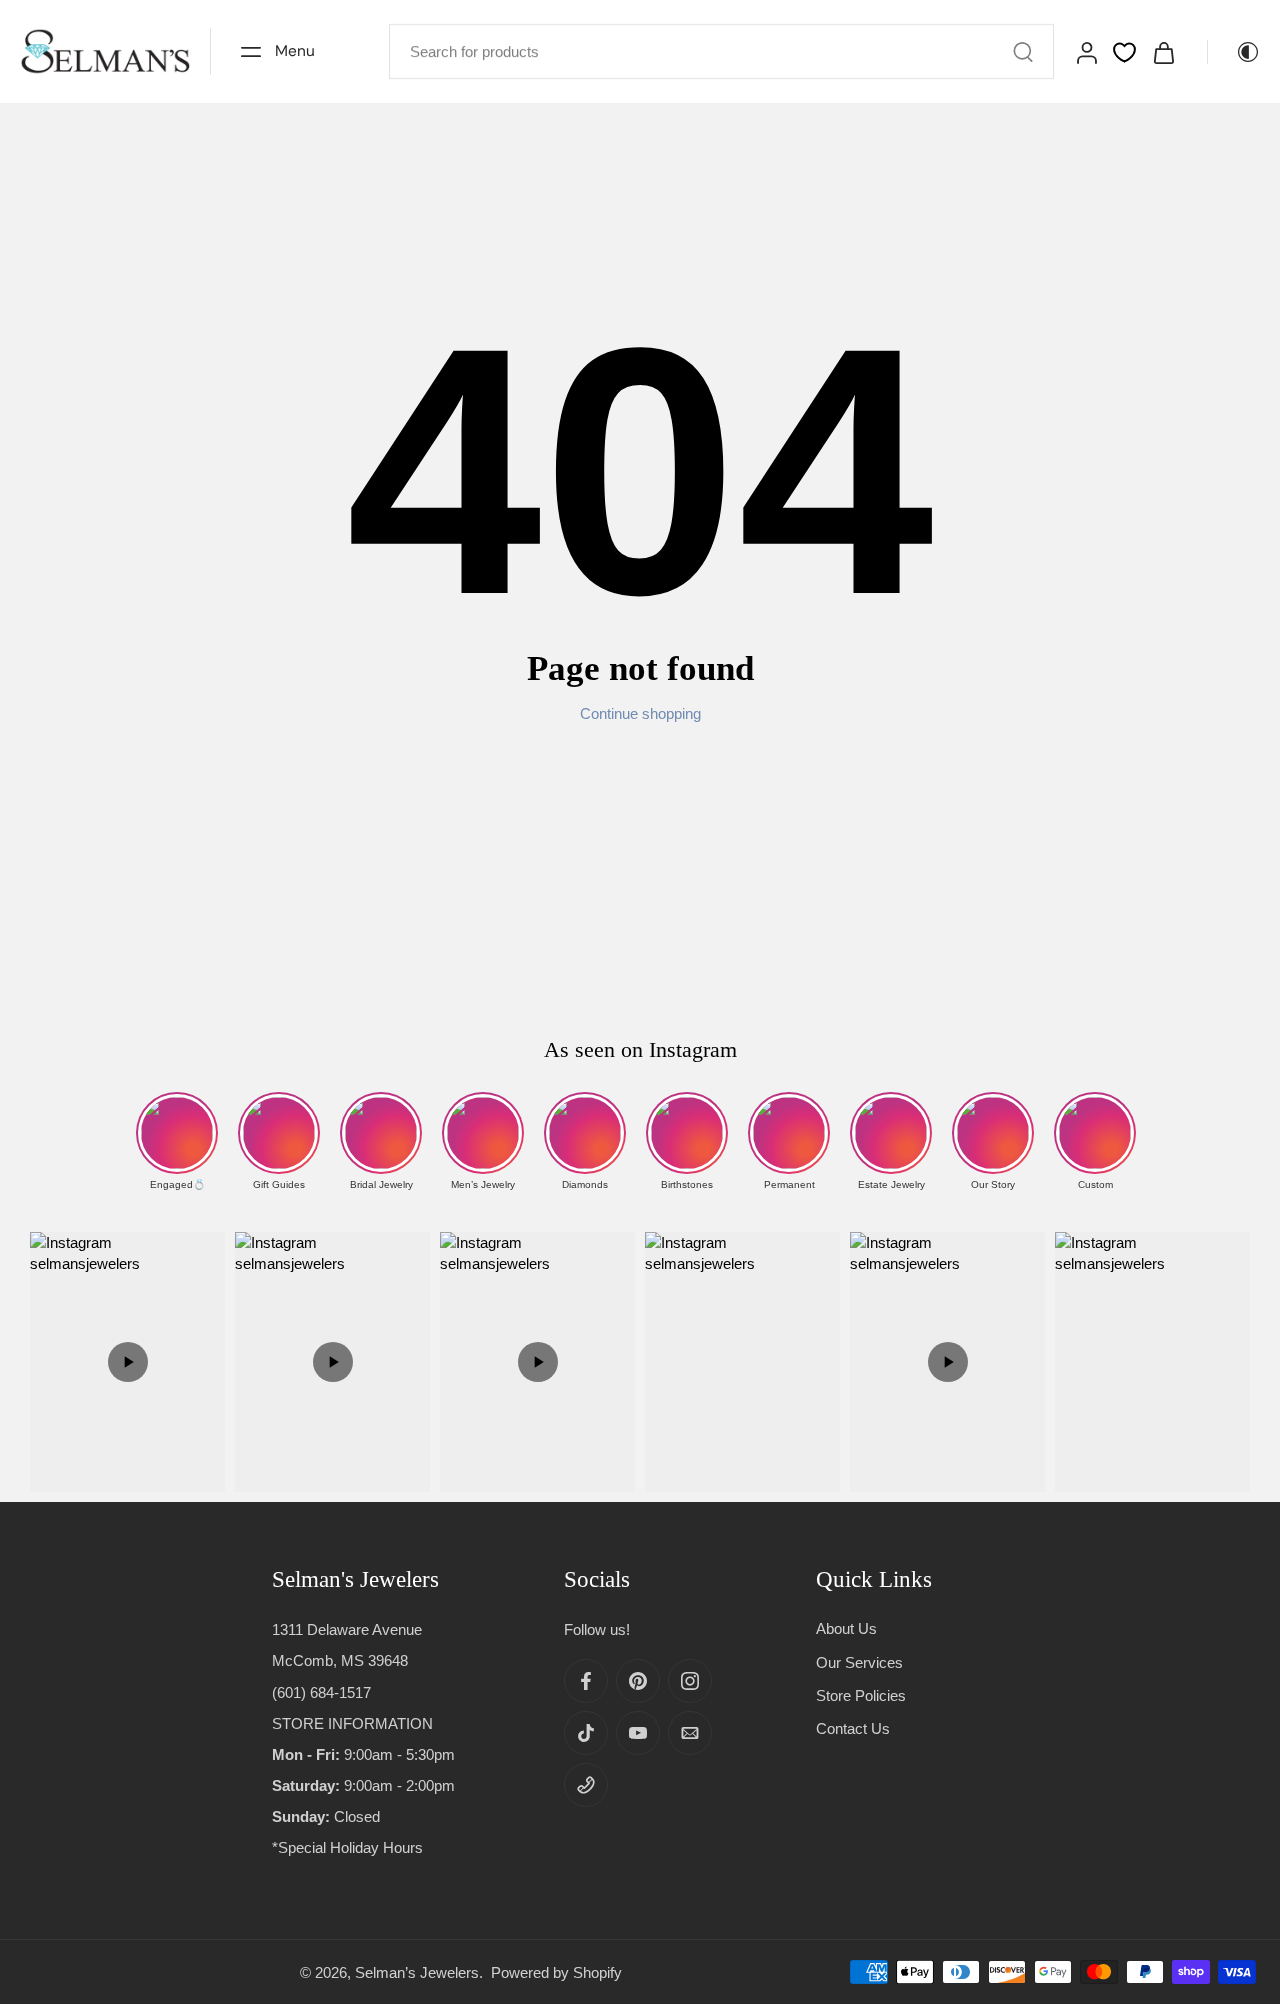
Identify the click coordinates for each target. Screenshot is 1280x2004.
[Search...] (1023, 52)
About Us (846, 1628)
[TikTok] (586, 1733)
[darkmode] (1234, 52)
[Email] (690, 1733)
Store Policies (861, 1694)
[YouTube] (638, 1733)
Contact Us (853, 1728)
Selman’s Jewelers (417, 1971)
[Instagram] (690, 1681)
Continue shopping (640, 713)
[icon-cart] (1163, 51)
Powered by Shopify (556, 1971)
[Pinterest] (638, 1681)
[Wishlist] (1124, 52)
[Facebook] (586, 1681)
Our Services (859, 1661)
